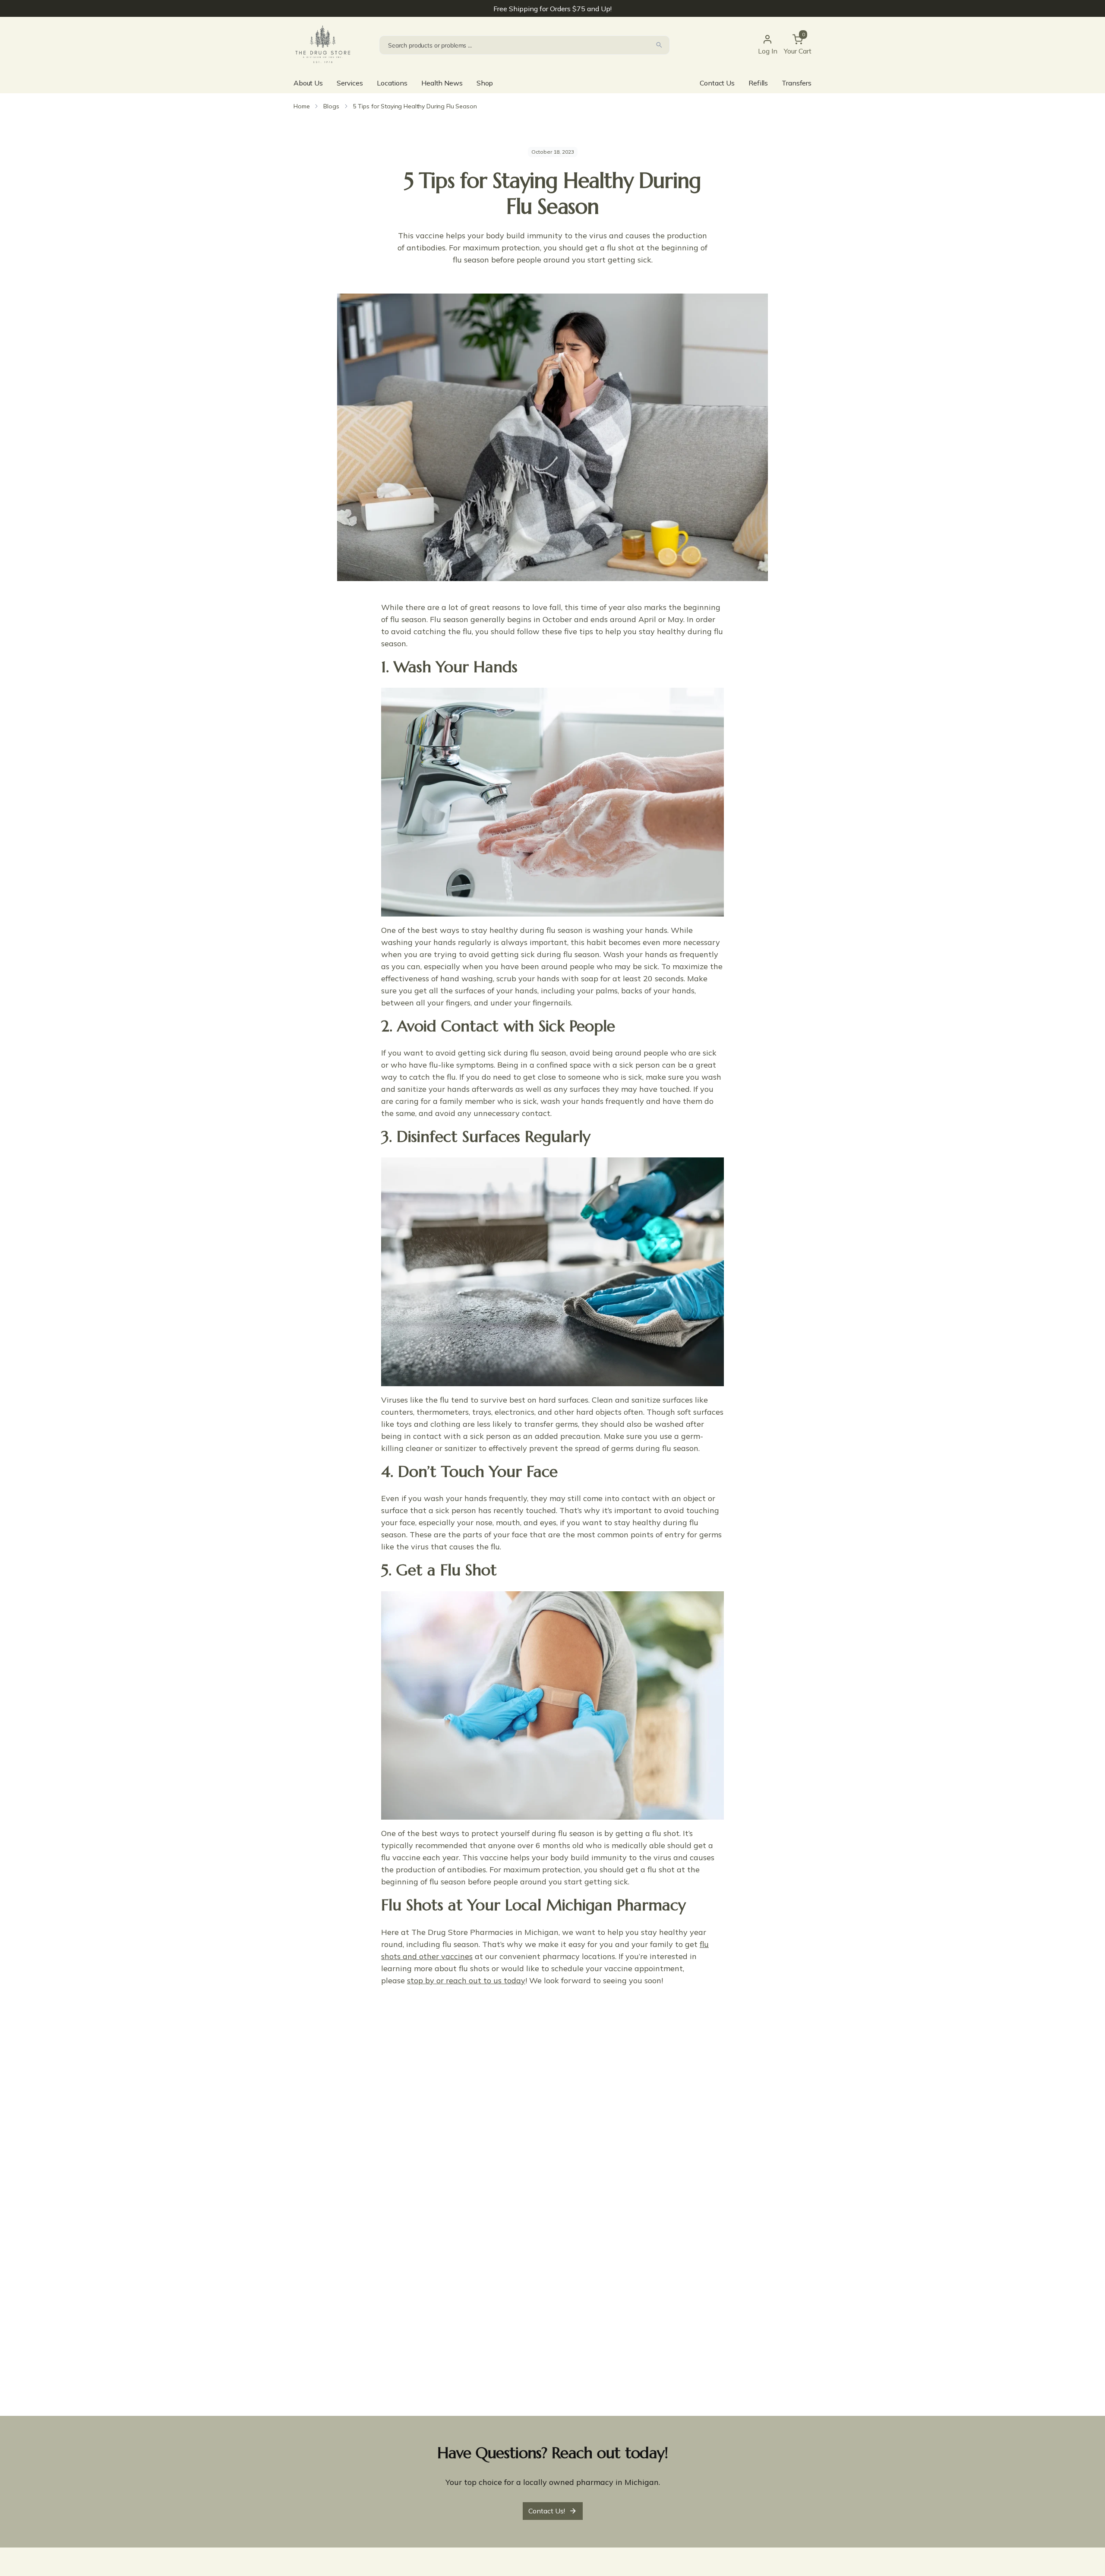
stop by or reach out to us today (466, 1980)
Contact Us (717, 83)
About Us (308, 83)
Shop (485, 83)
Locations (392, 83)
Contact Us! (547, 2511)
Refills (758, 83)
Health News (442, 83)
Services (350, 83)
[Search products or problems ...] (659, 45)
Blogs (331, 106)
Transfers (797, 83)
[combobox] (524, 45)
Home (302, 106)
